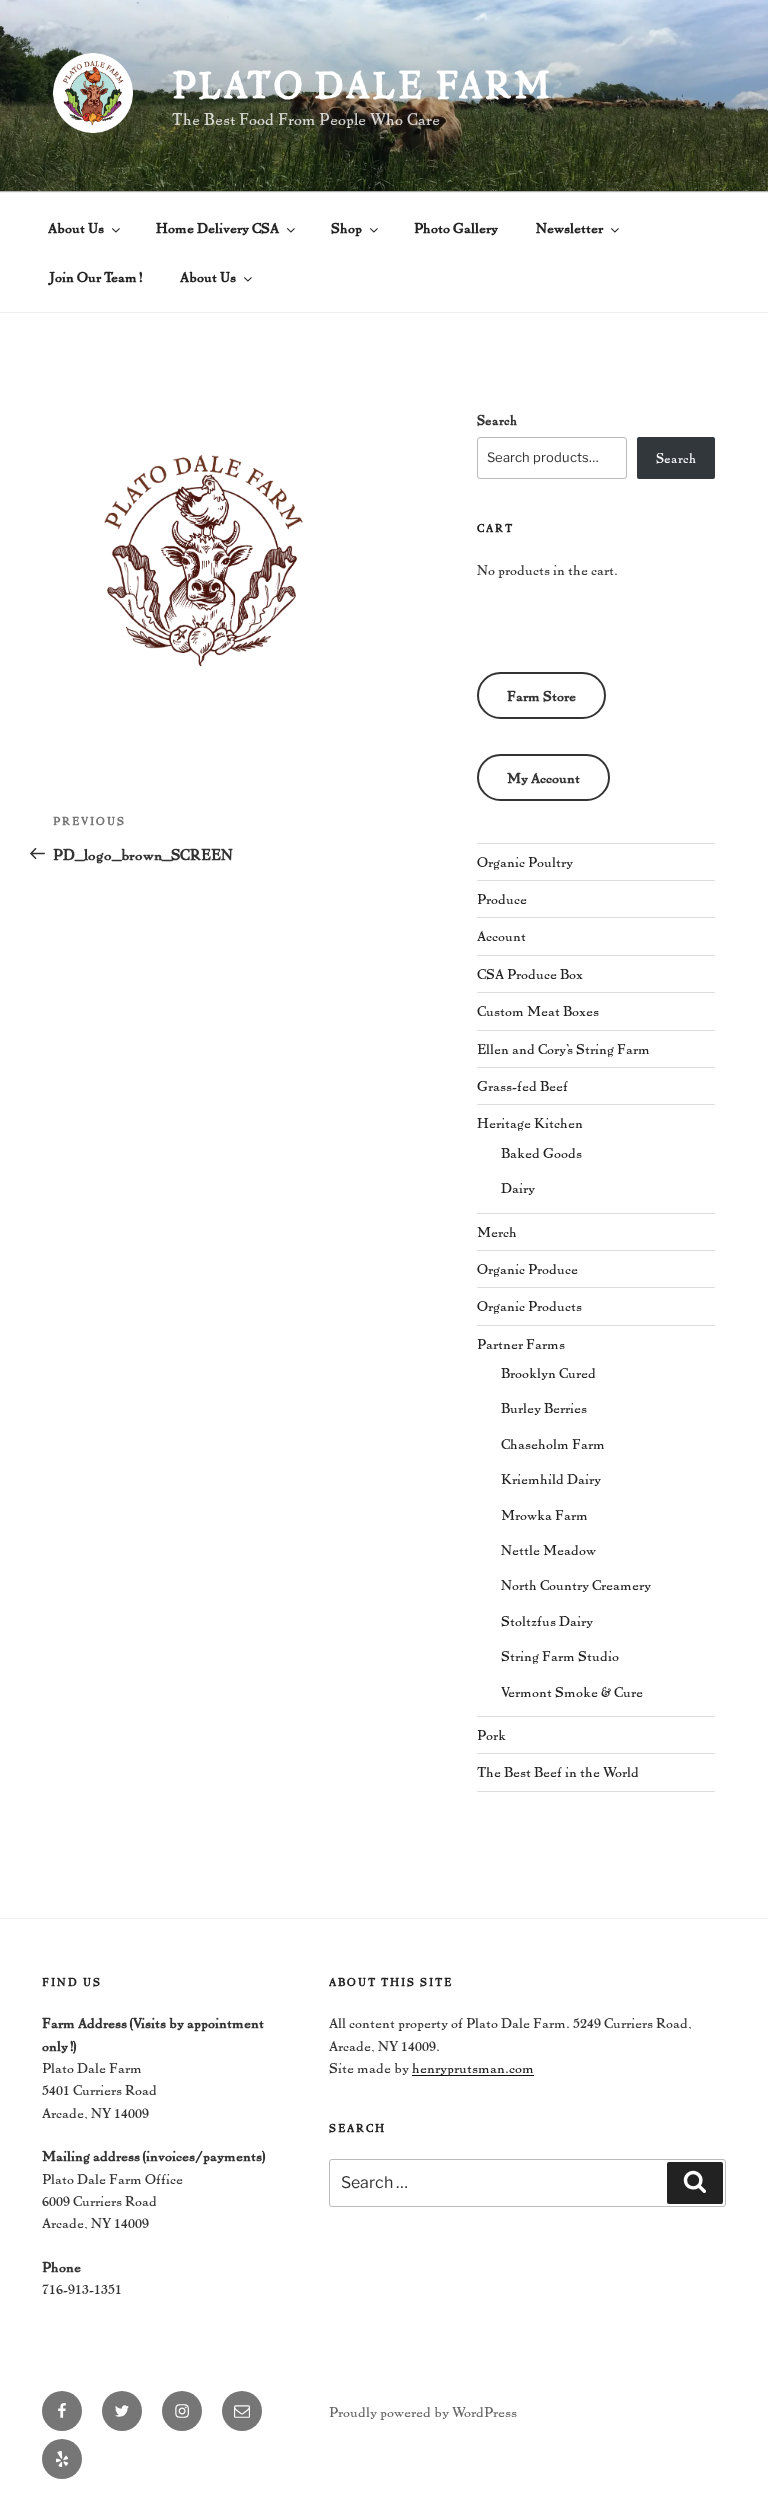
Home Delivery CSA (217, 227)
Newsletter (569, 227)
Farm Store (541, 695)
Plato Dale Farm (362, 84)
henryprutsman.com (473, 2067)
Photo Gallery (456, 227)
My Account (543, 777)
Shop (346, 227)
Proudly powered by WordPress (423, 2411)
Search (497, 420)
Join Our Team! (95, 276)
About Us (76, 227)
